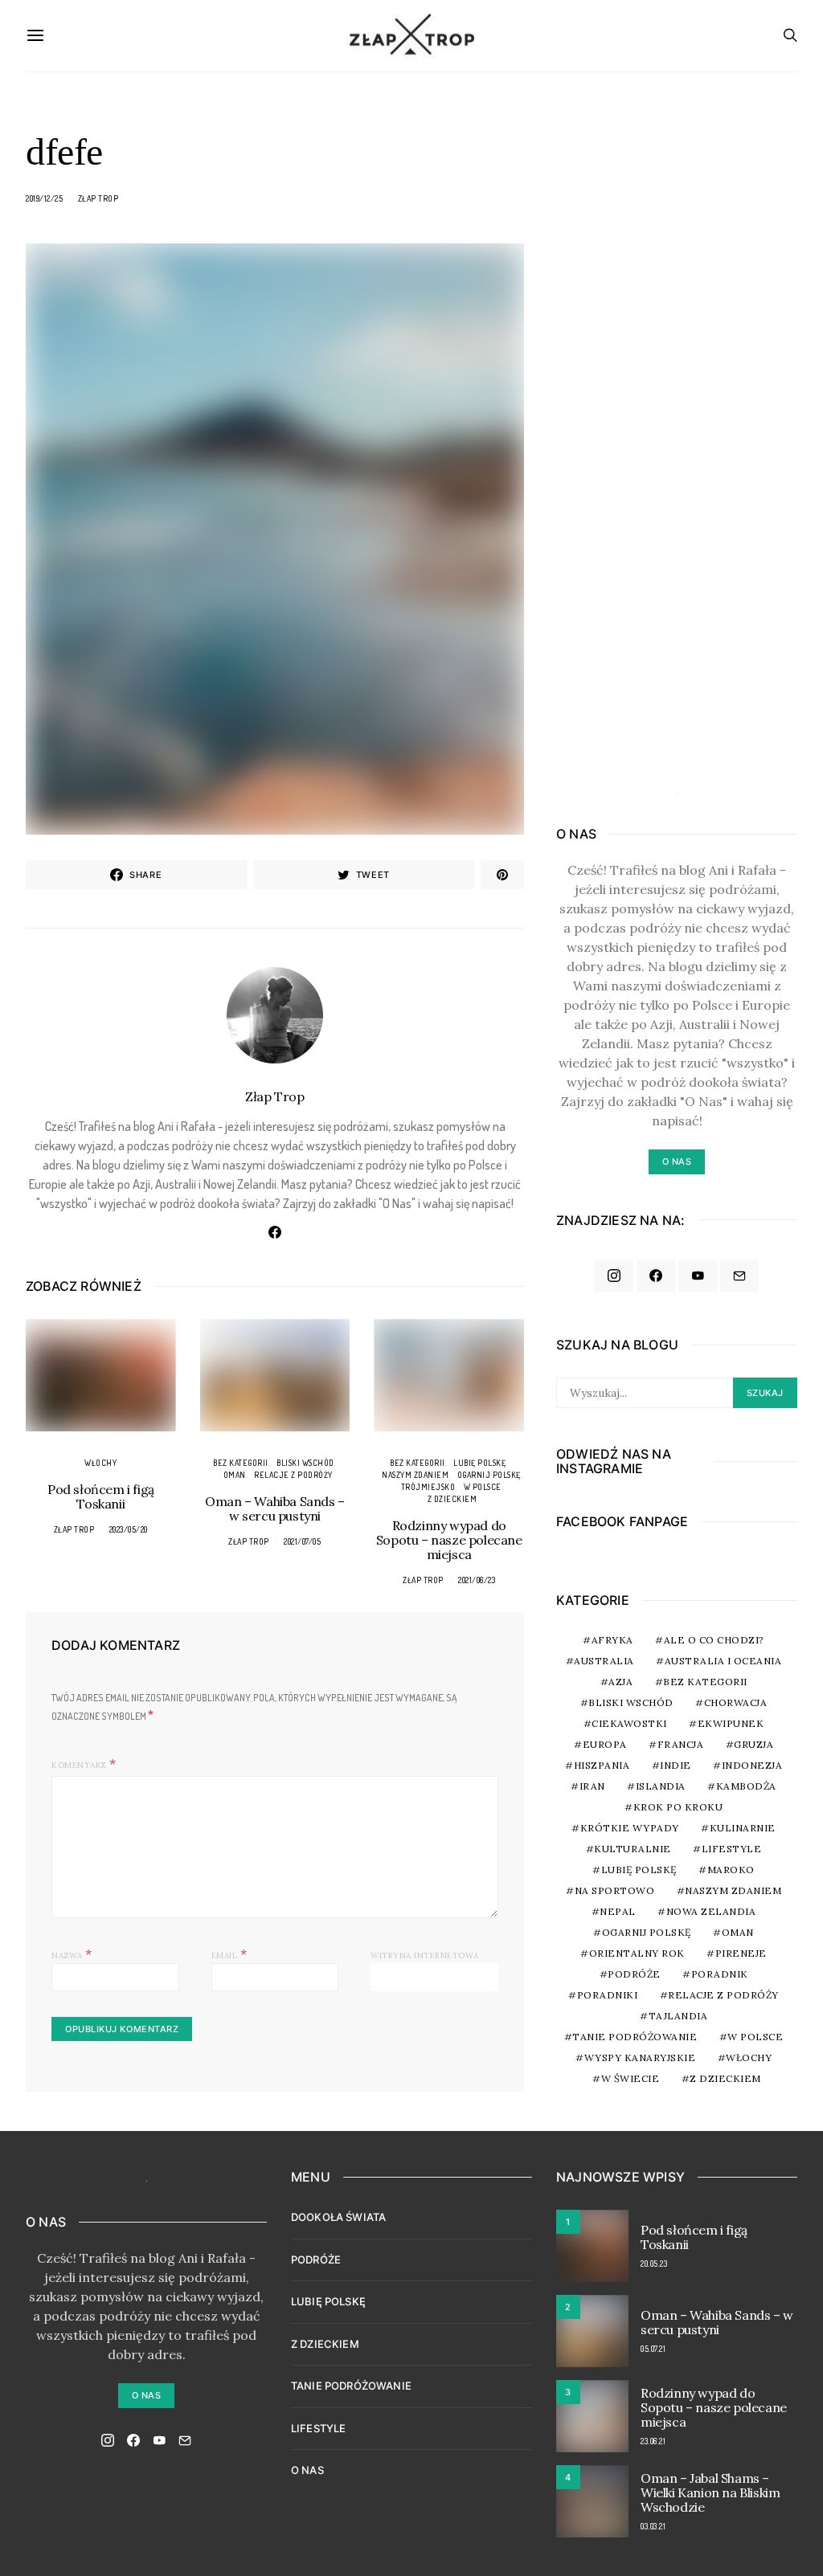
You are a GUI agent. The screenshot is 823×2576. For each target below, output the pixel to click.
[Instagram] (614, 1276)
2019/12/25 (44, 198)
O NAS (307, 2470)
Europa (605, 1744)
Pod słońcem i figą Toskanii (101, 1496)
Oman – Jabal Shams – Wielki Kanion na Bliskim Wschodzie (710, 2492)
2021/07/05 (302, 1541)
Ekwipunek (731, 1723)
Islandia (661, 1786)
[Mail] (739, 1276)
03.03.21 (653, 2526)
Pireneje (741, 1953)
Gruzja (753, 1744)
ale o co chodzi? (714, 1640)
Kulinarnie (743, 1828)
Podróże (634, 1974)
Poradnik (720, 1974)
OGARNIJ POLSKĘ (489, 1475)
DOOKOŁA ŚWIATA (338, 2217)
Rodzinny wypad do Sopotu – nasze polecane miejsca (449, 1540)
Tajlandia (678, 2016)
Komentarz (79, 1765)
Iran (592, 1786)
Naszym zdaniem (415, 1475)
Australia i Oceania (723, 1661)
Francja (681, 1744)
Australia (604, 1661)
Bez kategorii (241, 1463)
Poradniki (608, 1995)
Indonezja (752, 1765)
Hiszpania (602, 1765)
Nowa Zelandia (711, 1911)
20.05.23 (654, 2264)
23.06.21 (653, 2441)
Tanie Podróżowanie (635, 2037)
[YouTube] (698, 1276)
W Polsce (483, 1487)
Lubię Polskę (479, 1463)
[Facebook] (656, 1276)
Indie (676, 1765)
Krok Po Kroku (678, 1807)
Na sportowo (615, 1890)
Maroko (731, 1870)
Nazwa (72, 1953)
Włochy (100, 1463)
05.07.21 (653, 2349)
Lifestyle (732, 1849)
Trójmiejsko (428, 1487)
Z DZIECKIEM (452, 1499)
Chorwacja (736, 1702)
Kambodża (746, 1786)
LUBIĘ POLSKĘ (328, 2301)
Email (229, 1953)
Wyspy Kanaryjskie (640, 2058)
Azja (620, 1682)
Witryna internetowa (425, 1955)
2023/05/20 (129, 1529)
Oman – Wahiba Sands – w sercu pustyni (275, 1508)
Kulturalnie (633, 1849)
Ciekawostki (629, 1723)
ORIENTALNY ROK (637, 1953)
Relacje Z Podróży (293, 1475)
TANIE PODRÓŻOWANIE (351, 2386)
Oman (235, 1475)
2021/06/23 (477, 1580)
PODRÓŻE (316, 2260)
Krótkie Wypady (630, 1828)
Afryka (612, 1640)
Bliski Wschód (305, 1463)
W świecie (631, 2078)
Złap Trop (98, 198)
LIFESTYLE (318, 2428)
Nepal (618, 1911)
